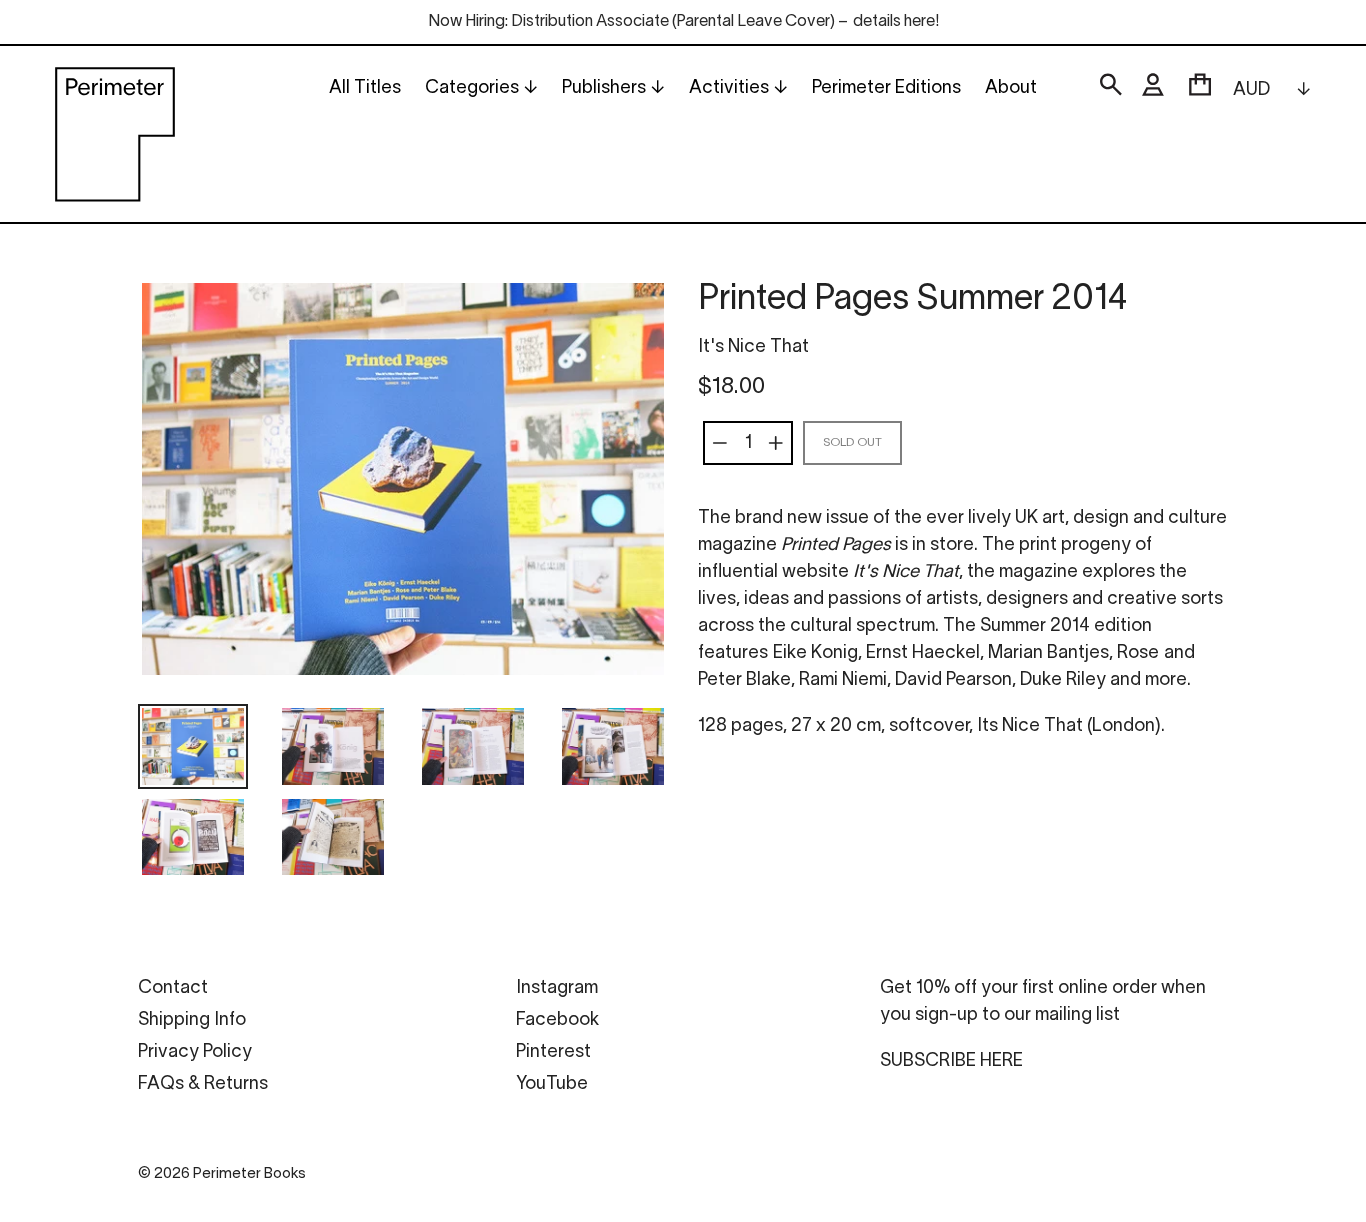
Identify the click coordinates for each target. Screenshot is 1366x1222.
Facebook (557, 1020)
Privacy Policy (195, 1052)
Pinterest (553, 1052)
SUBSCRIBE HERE (951, 1061)
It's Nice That (753, 347)
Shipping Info (192, 1020)
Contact (173, 988)
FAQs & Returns (203, 1084)
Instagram (557, 988)
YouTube (552, 1084)
